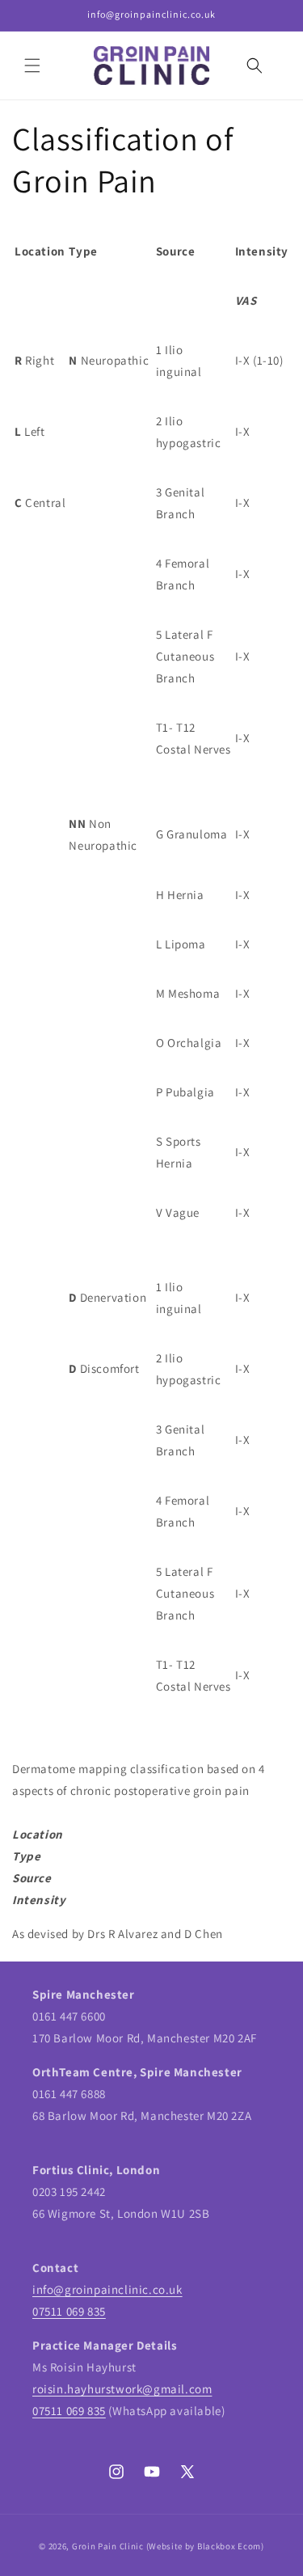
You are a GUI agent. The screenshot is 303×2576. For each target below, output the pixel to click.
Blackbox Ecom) (231, 2546)
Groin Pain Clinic (108, 2546)
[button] (32, 65)
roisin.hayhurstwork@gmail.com (122, 2389)
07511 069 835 (69, 2311)
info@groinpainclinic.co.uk (107, 2289)
